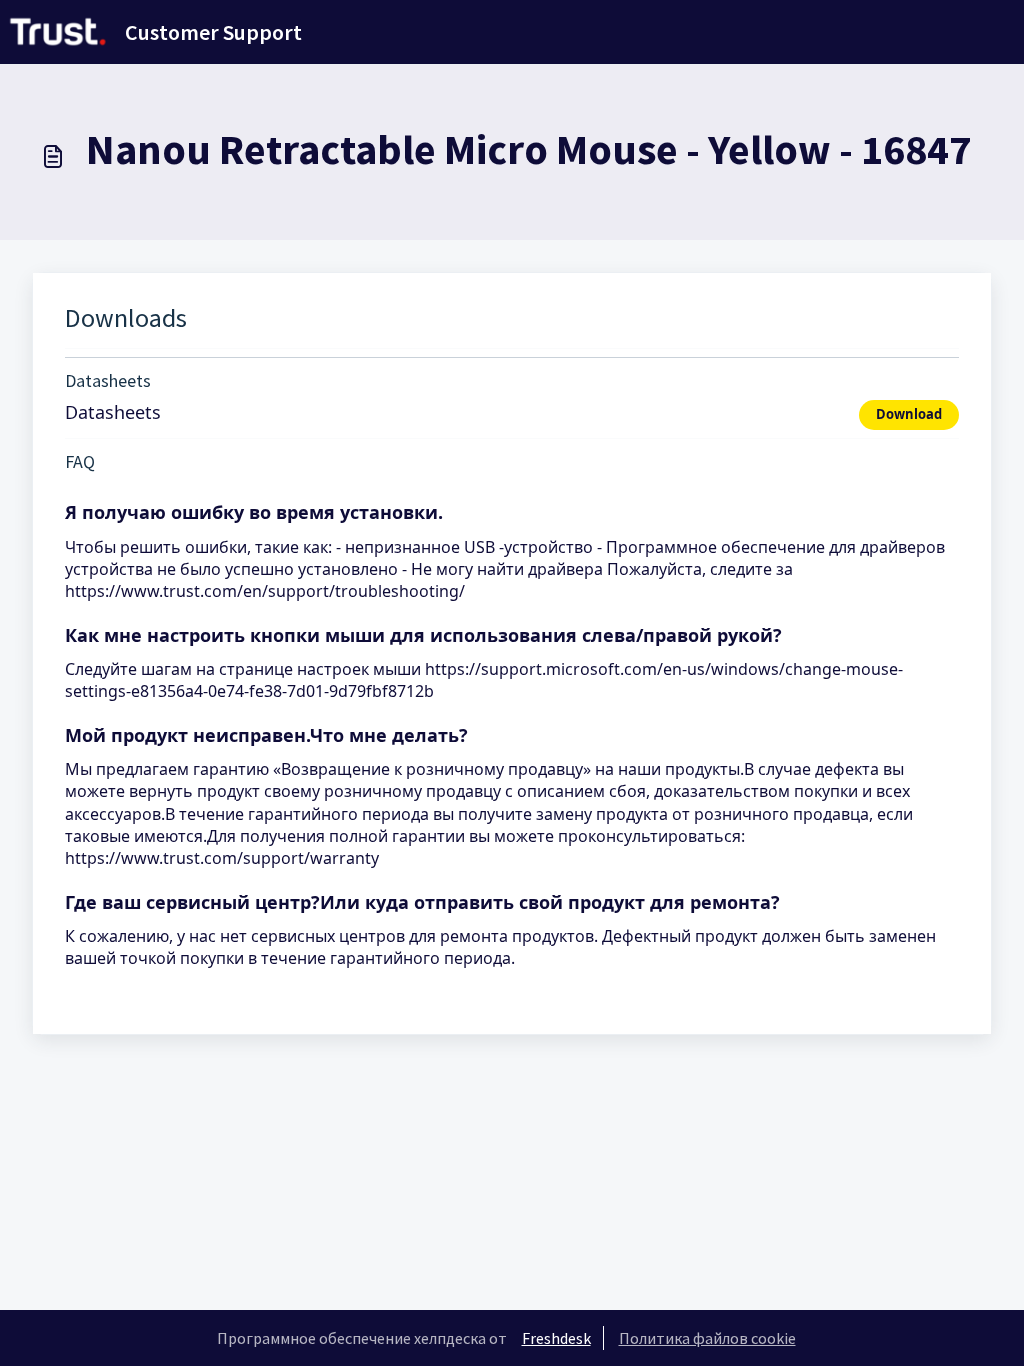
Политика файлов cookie (707, 1338)
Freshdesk (556, 1338)
